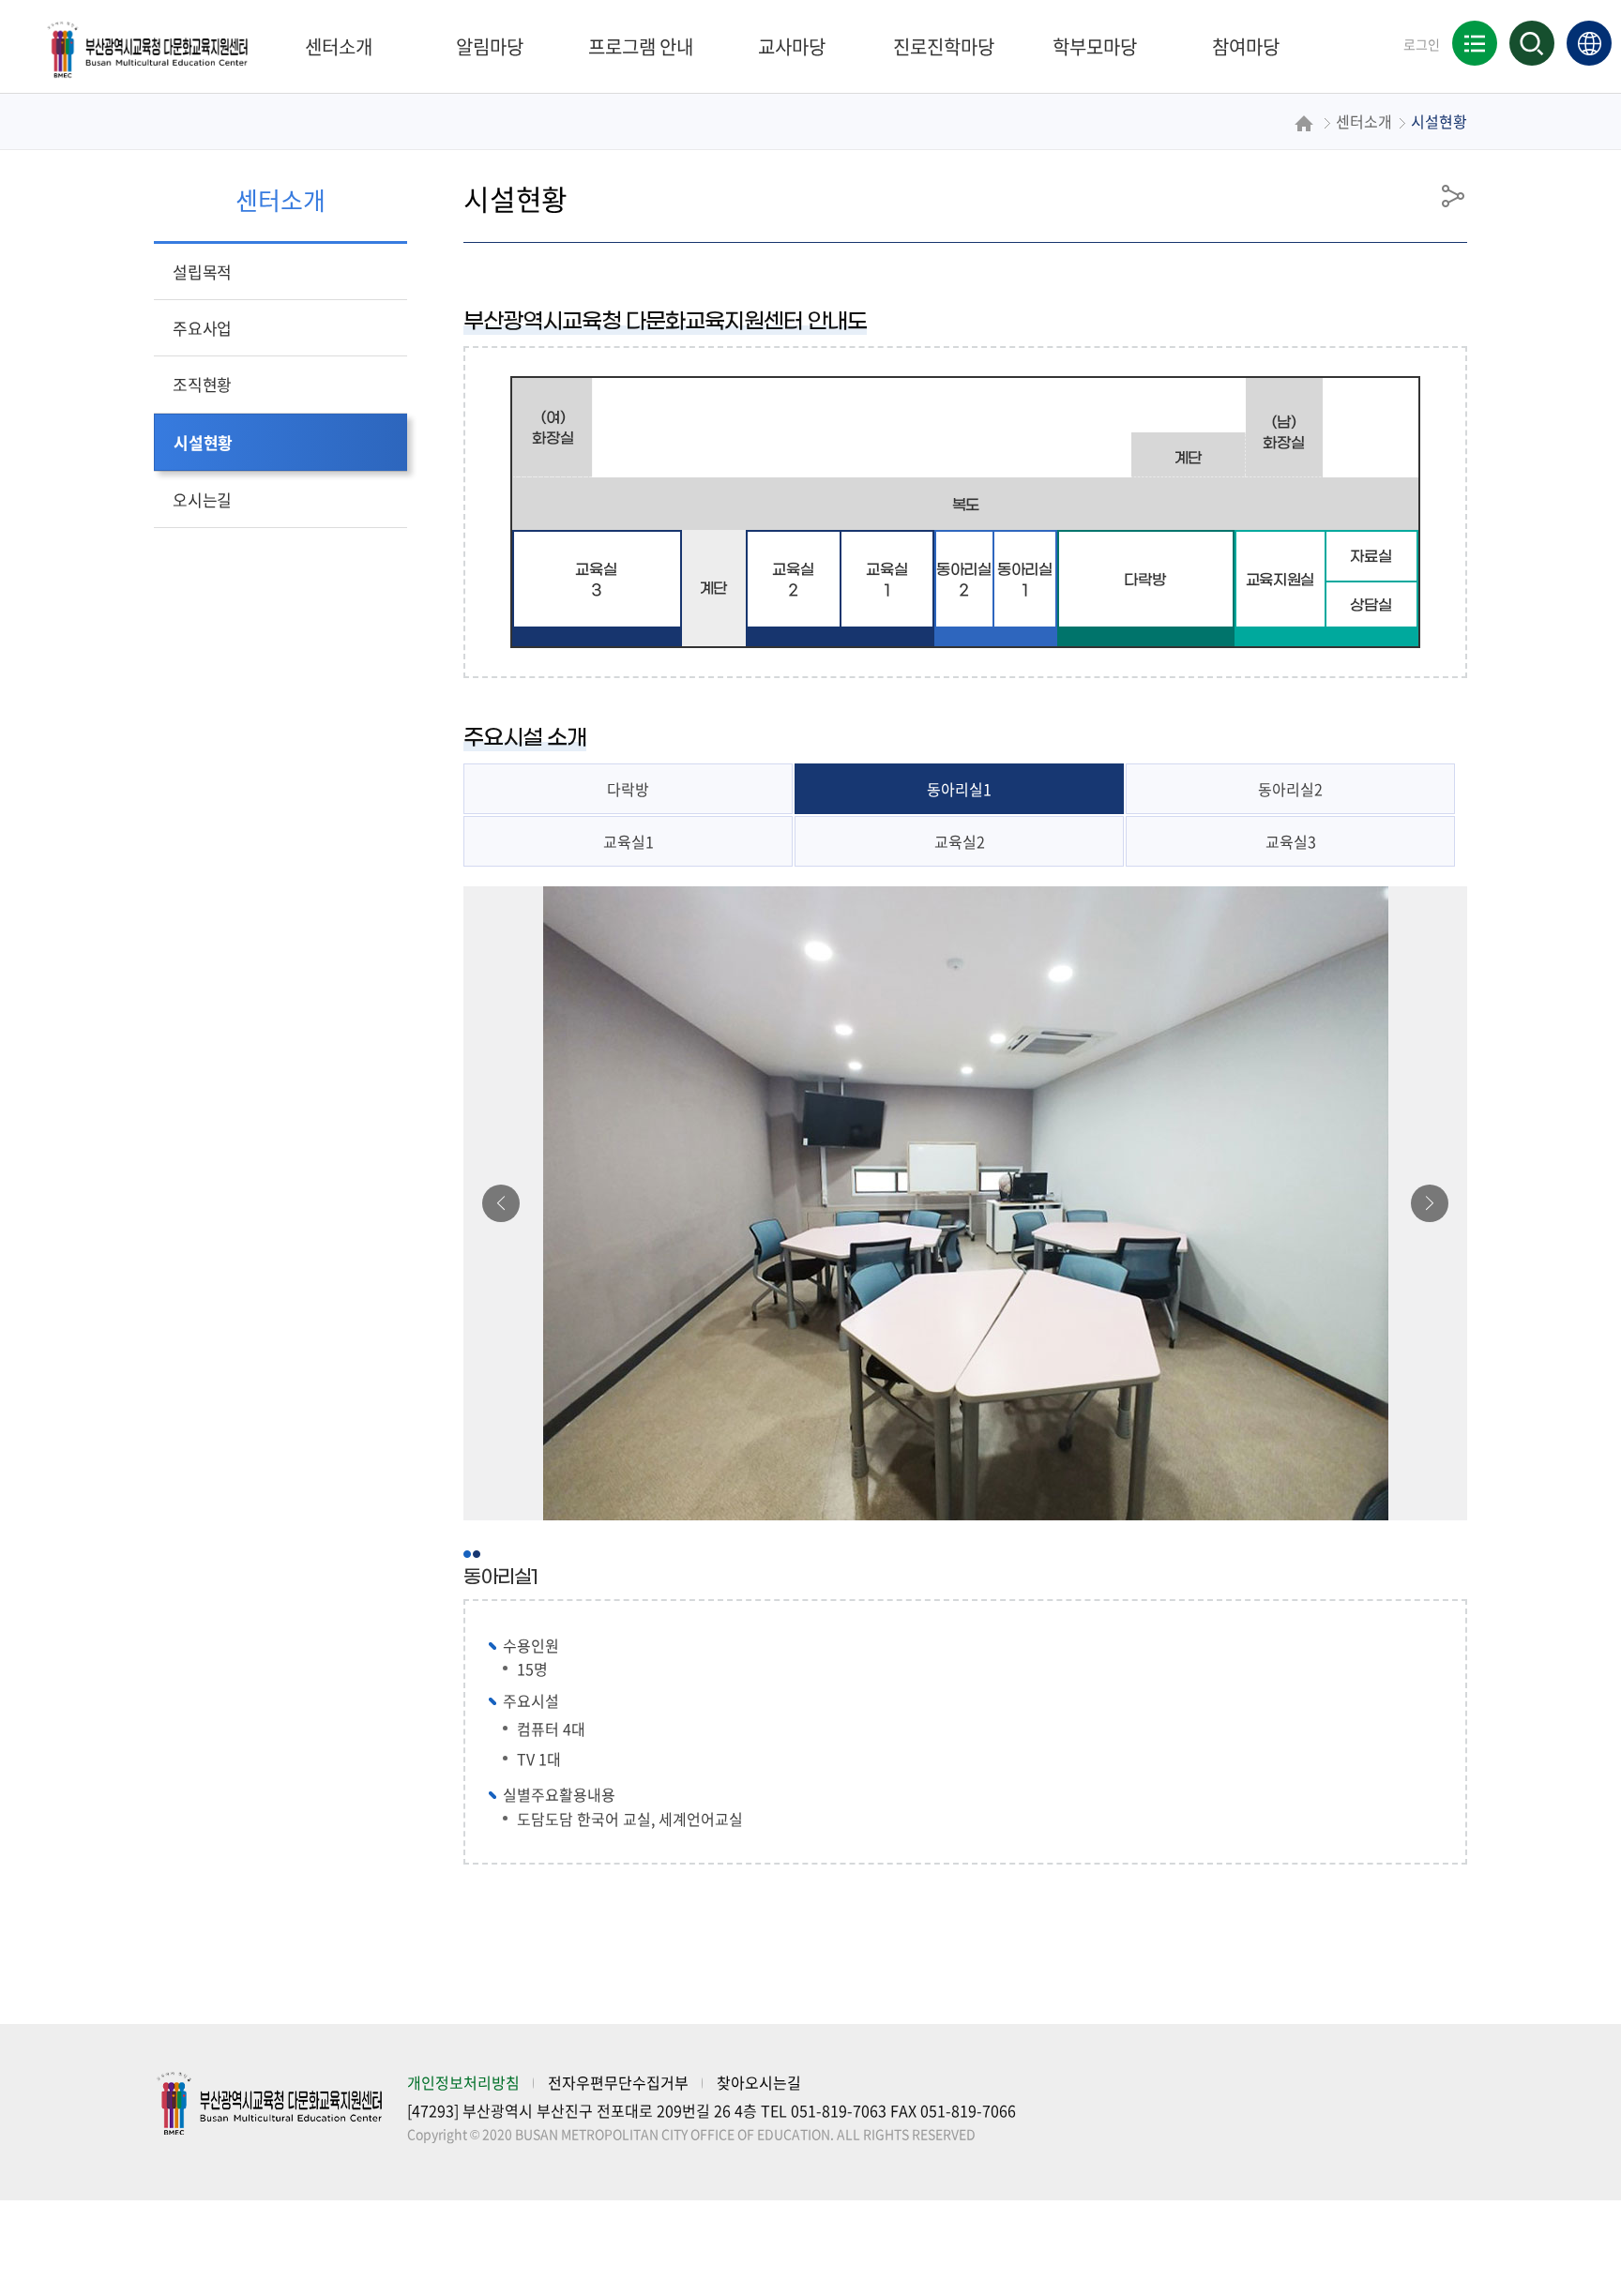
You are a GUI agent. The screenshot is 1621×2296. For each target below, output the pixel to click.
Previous (504, 1203)
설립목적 (202, 272)
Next (1430, 1203)
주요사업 (202, 328)
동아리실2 (1290, 789)
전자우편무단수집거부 (618, 2082)
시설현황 (203, 442)
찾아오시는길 (759, 2082)
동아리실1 (959, 789)
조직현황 (202, 384)
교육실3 (1291, 841)
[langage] (1589, 43)
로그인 (1422, 44)
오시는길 (202, 499)
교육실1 (629, 841)
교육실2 (960, 841)
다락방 (628, 789)
